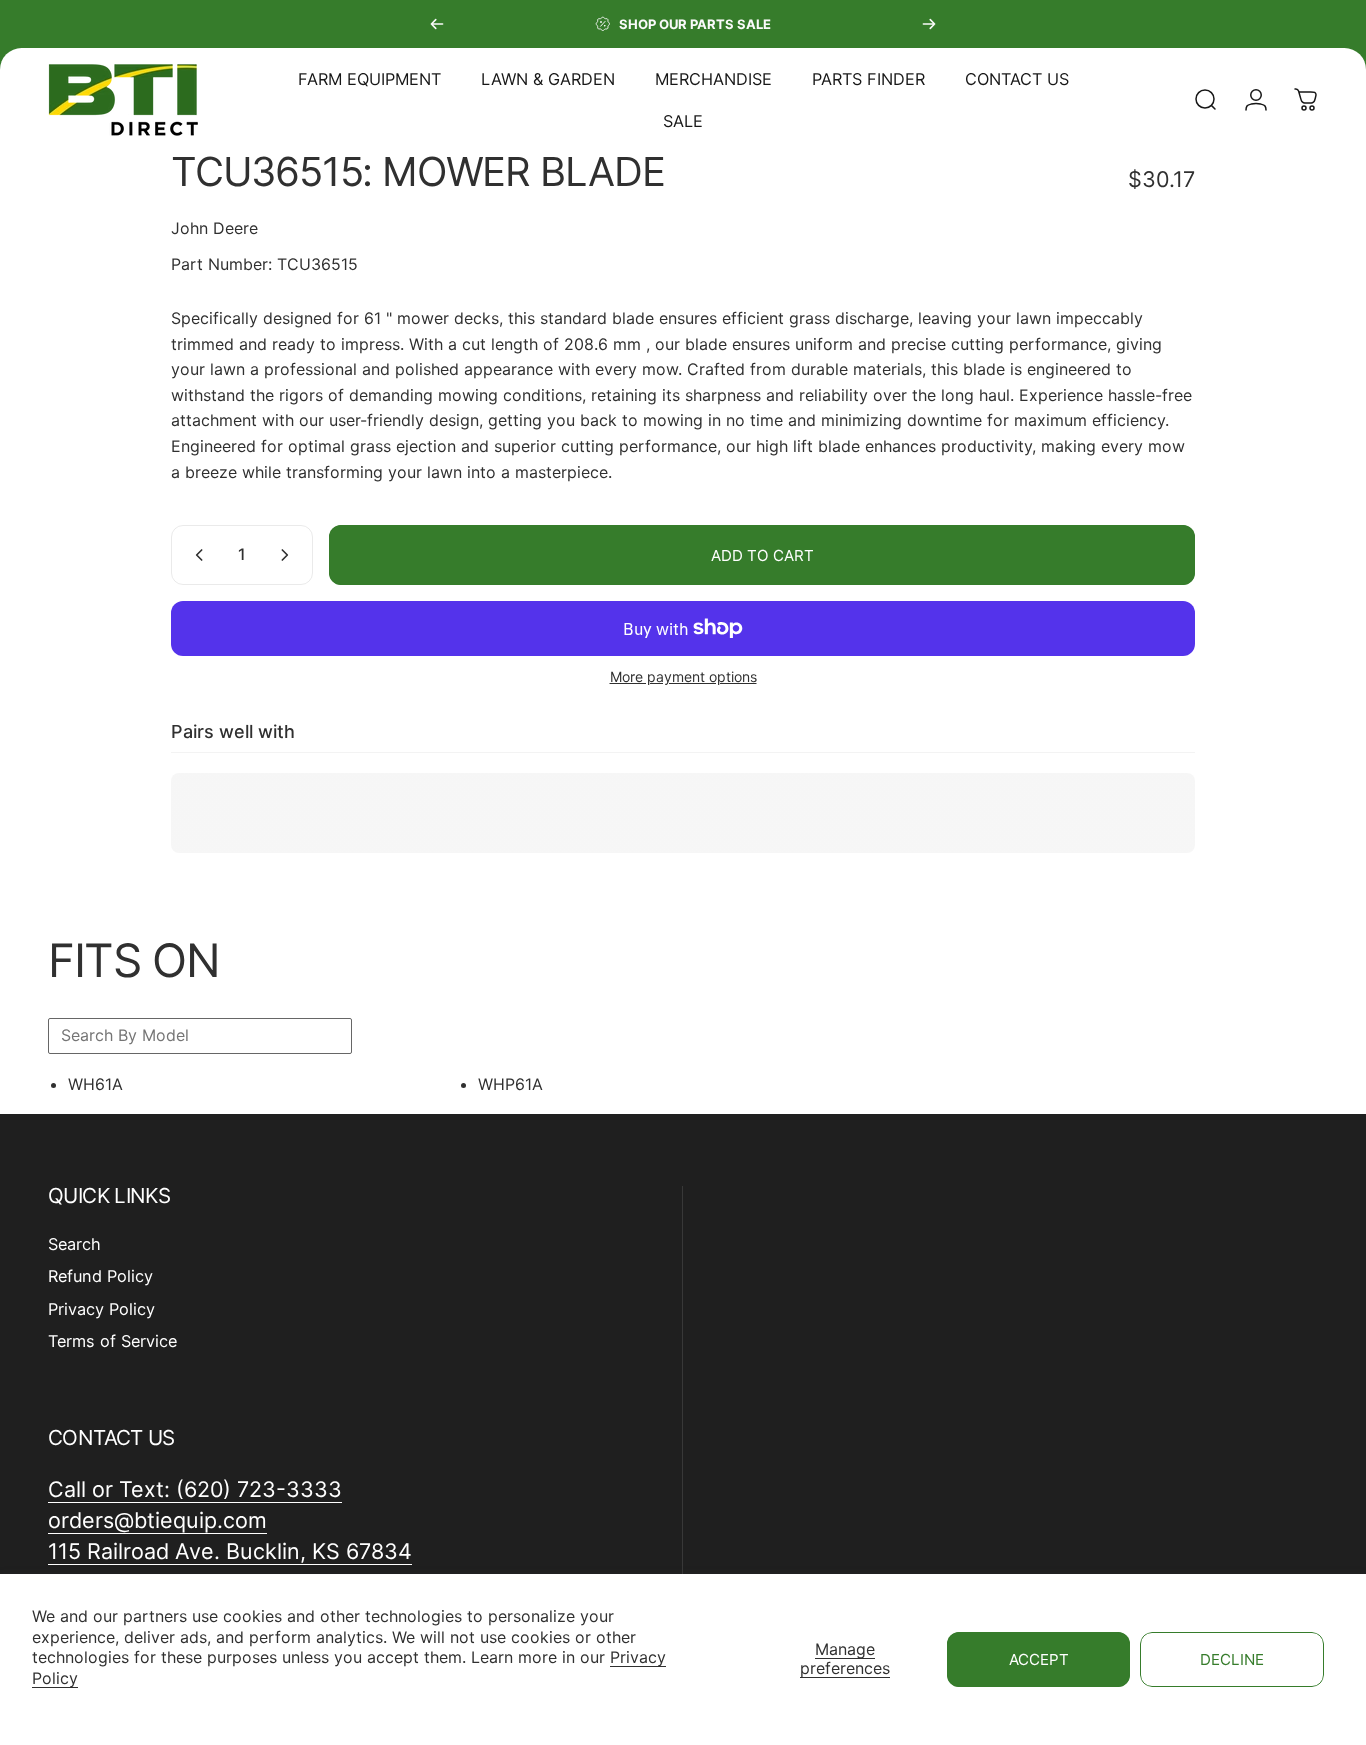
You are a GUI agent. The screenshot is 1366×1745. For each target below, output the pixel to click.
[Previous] (437, 24)
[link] (230, 1551)
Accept (1039, 1659)
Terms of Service (112, 1341)
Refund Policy (100, 1277)
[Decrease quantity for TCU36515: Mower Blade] (195, 555)
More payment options (683, 676)
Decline (1232, 1659)
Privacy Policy (101, 1309)
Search (74, 1244)
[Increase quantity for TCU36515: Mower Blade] (289, 555)
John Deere (214, 228)
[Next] (929, 24)
